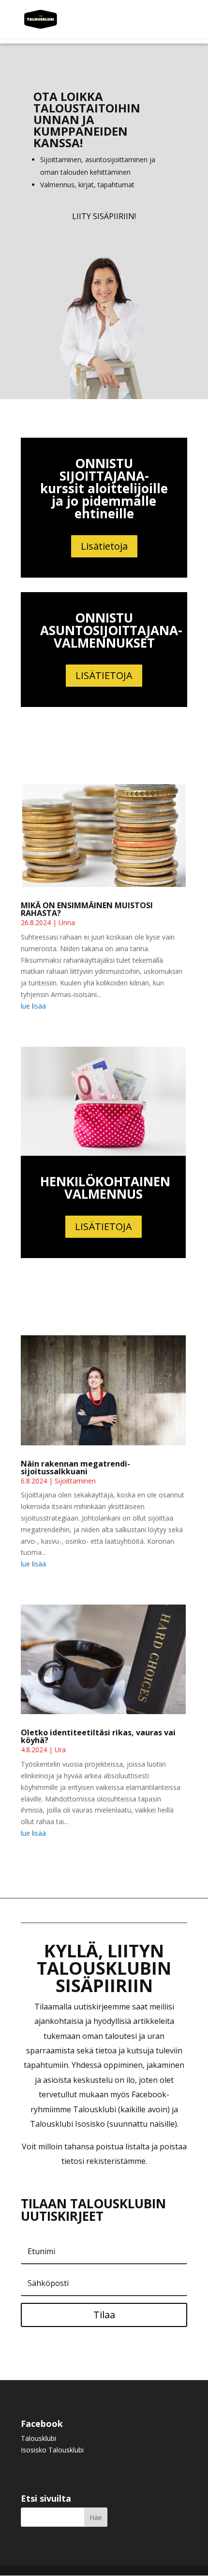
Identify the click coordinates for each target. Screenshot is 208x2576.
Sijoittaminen (75, 1481)
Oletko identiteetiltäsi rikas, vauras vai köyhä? (98, 1736)
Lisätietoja (104, 546)
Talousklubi (38, 2438)
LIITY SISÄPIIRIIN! (104, 216)
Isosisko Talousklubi (52, 2450)
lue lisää (33, 1006)
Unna (67, 922)
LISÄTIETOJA (104, 675)
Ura (60, 1750)
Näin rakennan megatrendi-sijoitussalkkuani (75, 1468)
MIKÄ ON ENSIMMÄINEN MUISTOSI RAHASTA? (87, 909)
